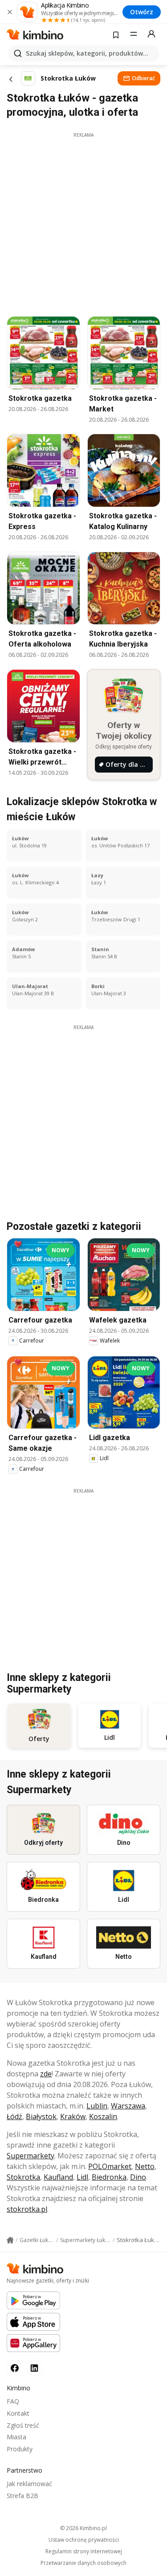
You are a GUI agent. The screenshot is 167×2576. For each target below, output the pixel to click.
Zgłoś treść (23, 2425)
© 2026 (83, 2528)
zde (46, 2074)
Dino (138, 2177)
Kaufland (58, 2177)
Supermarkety (31, 2156)
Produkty (20, 2449)
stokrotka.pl (27, 2209)
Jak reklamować (29, 2484)
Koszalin (103, 2116)
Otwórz (142, 12)
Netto (145, 2166)
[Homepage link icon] (10, 2240)
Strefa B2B (22, 2496)
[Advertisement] (83, 222)
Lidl (82, 2177)
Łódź (14, 2116)
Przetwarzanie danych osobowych (83, 2563)
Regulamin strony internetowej (84, 2552)
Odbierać (143, 78)
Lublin (97, 2106)
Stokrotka (23, 2177)
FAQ (13, 2401)
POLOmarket (110, 2166)
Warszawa (128, 2106)
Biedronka (109, 2177)
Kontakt (18, 2413)
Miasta (16, 2437)
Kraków (73, 2116)
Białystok (41, 2116)
